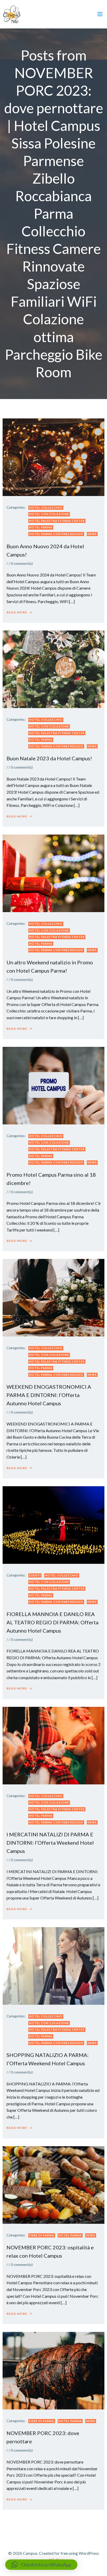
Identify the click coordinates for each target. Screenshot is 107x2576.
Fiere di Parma (42, 2235)
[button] (41, 2565)
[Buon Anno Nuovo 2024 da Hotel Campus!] (53, 457)
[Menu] (100, 14)
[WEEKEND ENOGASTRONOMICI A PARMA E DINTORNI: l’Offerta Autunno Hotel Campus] (53, 1297)
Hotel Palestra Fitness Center (57, 521)
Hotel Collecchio (46, 508)
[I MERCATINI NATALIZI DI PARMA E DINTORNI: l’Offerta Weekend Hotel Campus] (53, 1745)
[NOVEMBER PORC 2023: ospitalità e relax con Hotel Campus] (53, 2184)
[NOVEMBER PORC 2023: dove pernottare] (53, 2370)
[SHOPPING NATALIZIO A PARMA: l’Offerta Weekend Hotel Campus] (53, 1965)
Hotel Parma (41, 527)
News (92, 534)
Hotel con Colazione (49, 514)
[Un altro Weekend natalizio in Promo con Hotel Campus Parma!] (53, 873)
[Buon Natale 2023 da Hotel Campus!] (53, 669)
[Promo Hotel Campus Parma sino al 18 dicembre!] (53, 1085)
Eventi (35, 1575)
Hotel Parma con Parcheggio (56, 534)
